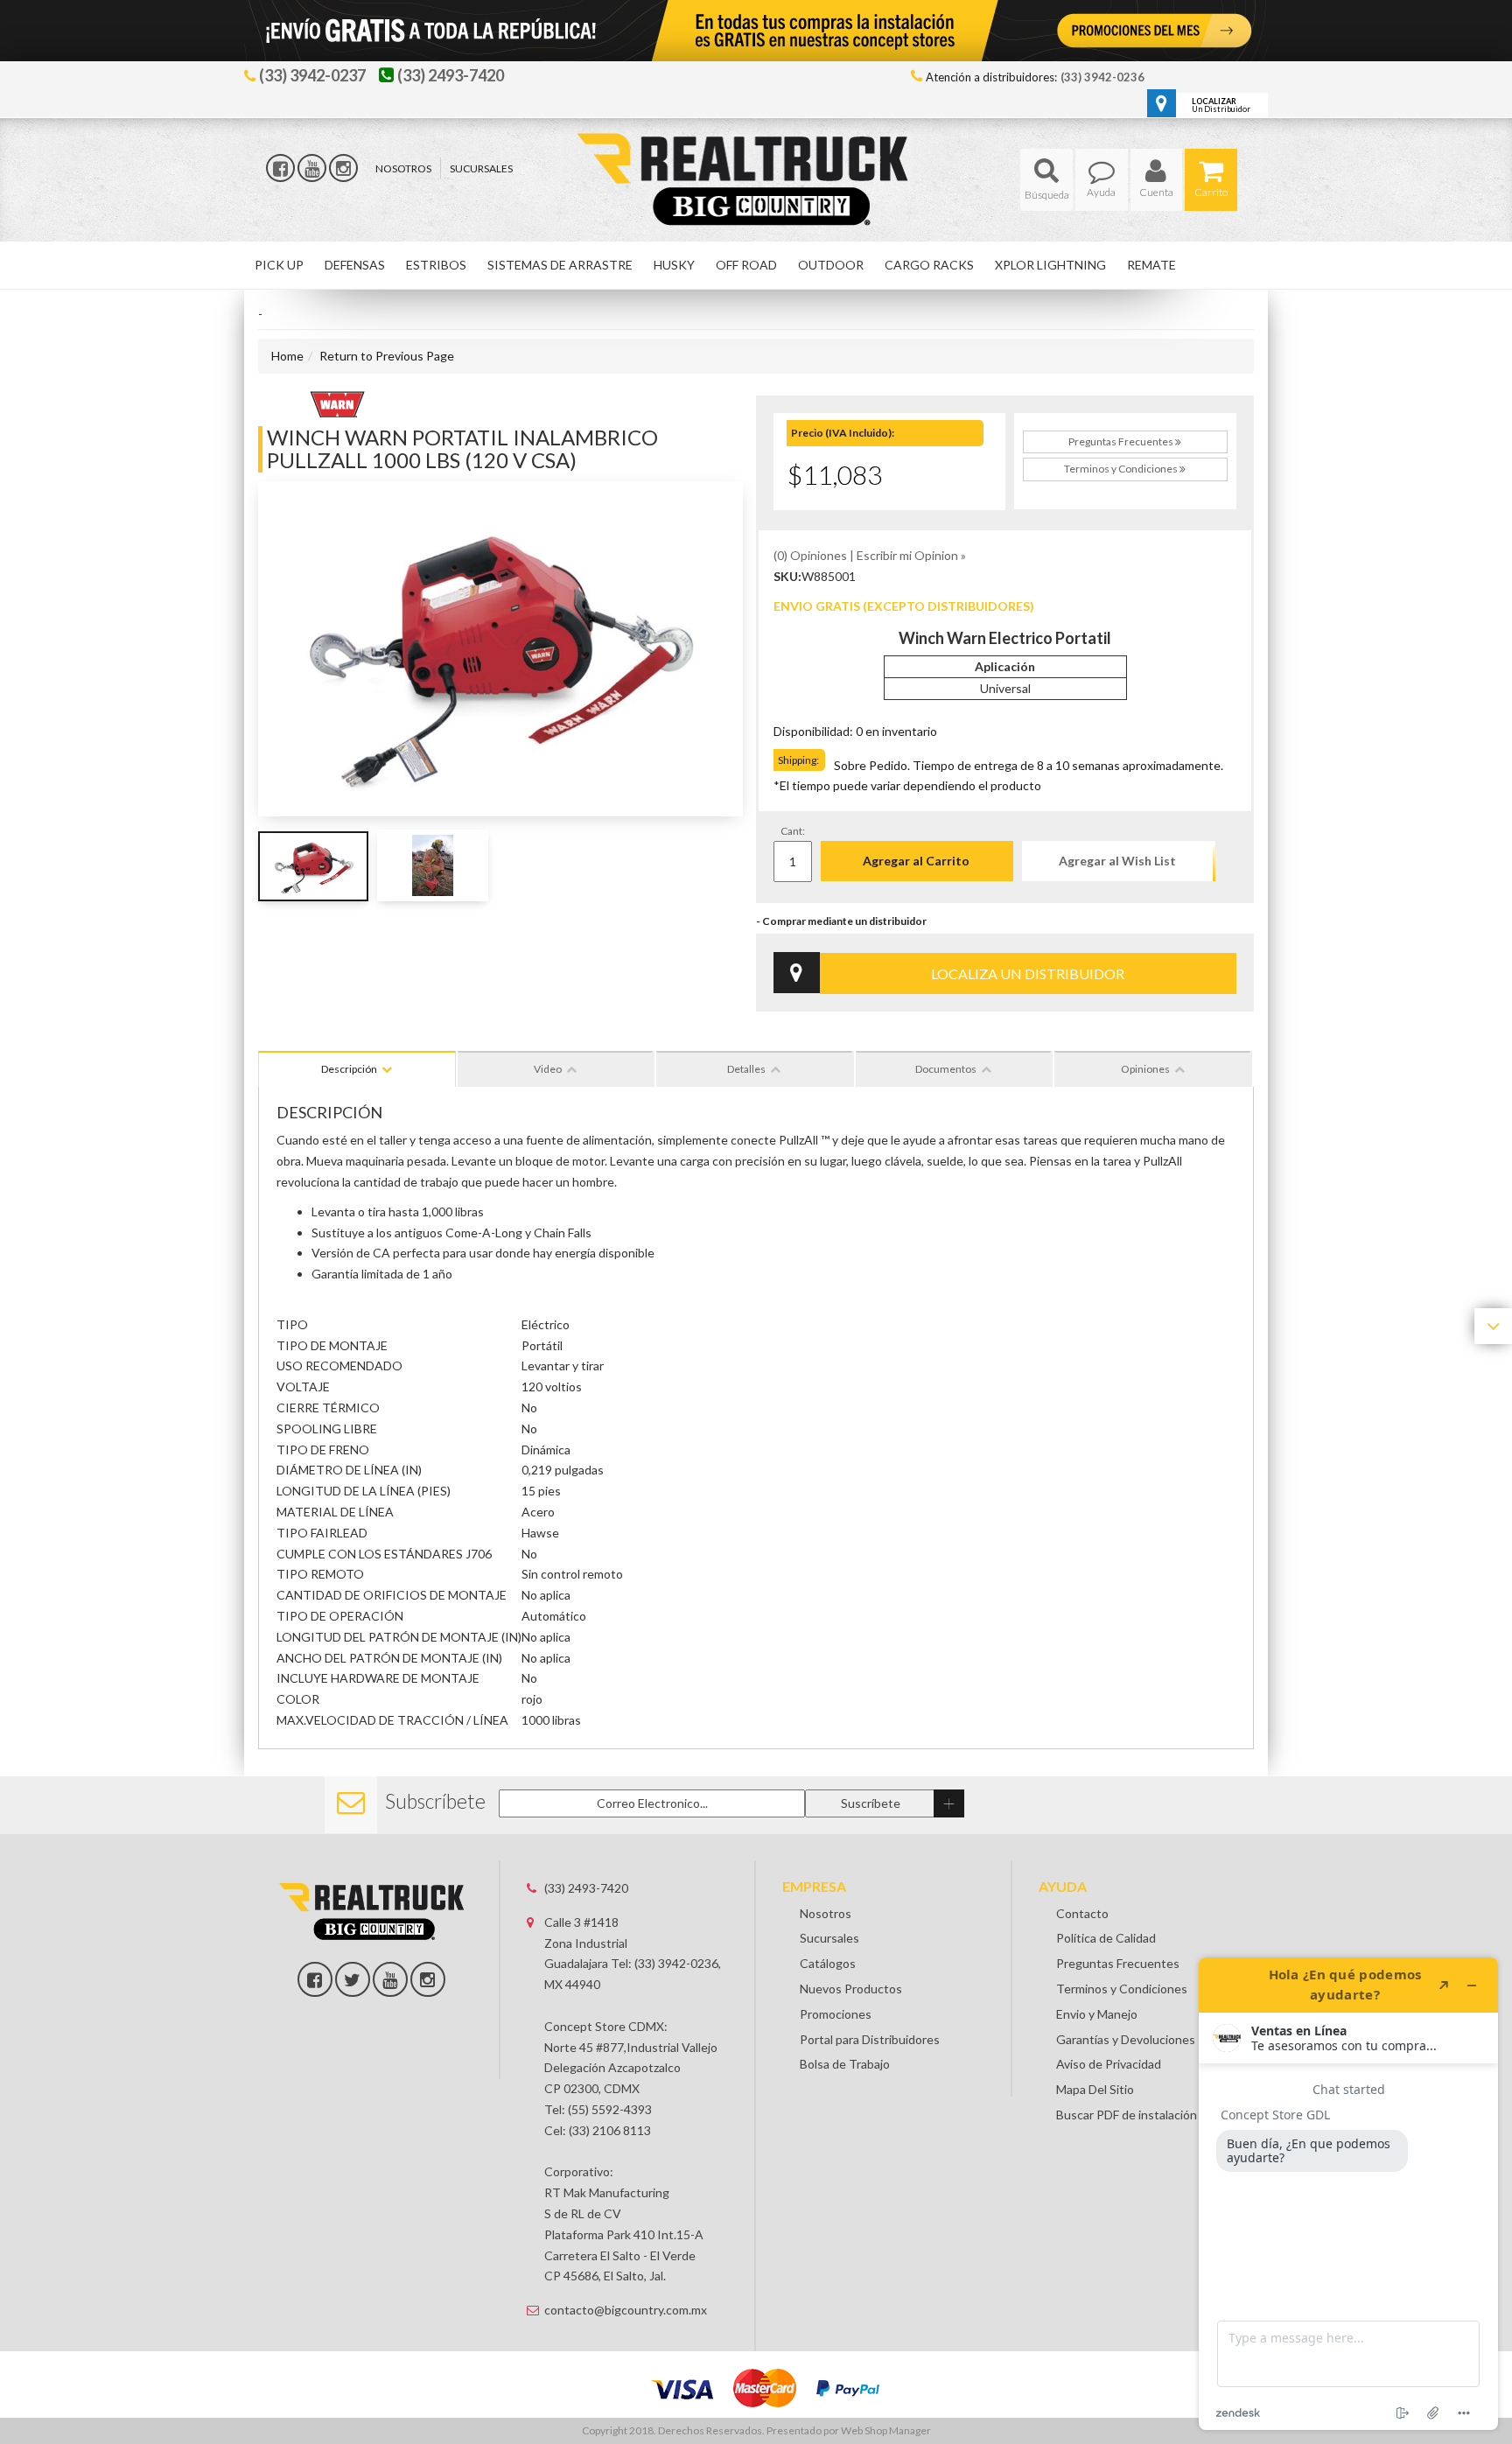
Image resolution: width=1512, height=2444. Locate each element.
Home (287, 356)
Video (548, 1069)
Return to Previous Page (387, 356)
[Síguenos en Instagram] (343, 168)
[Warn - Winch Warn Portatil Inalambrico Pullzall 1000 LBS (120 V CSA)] (337, 402)
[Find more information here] (1348, 2194)
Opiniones (1145, 1069)
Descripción (349, 1069)
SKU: (787, 576)
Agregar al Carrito (916, 861)
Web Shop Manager (886, 2430)
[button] (1046, 180)
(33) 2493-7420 (586, 1888)
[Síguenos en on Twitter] (353, 1979)
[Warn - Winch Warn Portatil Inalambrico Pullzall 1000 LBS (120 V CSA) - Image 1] (314, 865)
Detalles (746, 1069)
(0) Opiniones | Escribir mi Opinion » (870, 555)
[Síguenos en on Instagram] (428, 1979)
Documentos (946, 1069)
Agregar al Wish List (1117, 861)
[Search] (1046, 180)
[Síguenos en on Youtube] (390, 1979)
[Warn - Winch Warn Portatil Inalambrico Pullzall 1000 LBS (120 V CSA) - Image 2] (433, 865)
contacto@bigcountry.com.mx (626, 2310)
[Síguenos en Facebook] (280, 168)
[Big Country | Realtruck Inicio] (756, 147)
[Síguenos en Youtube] (312, 168)
